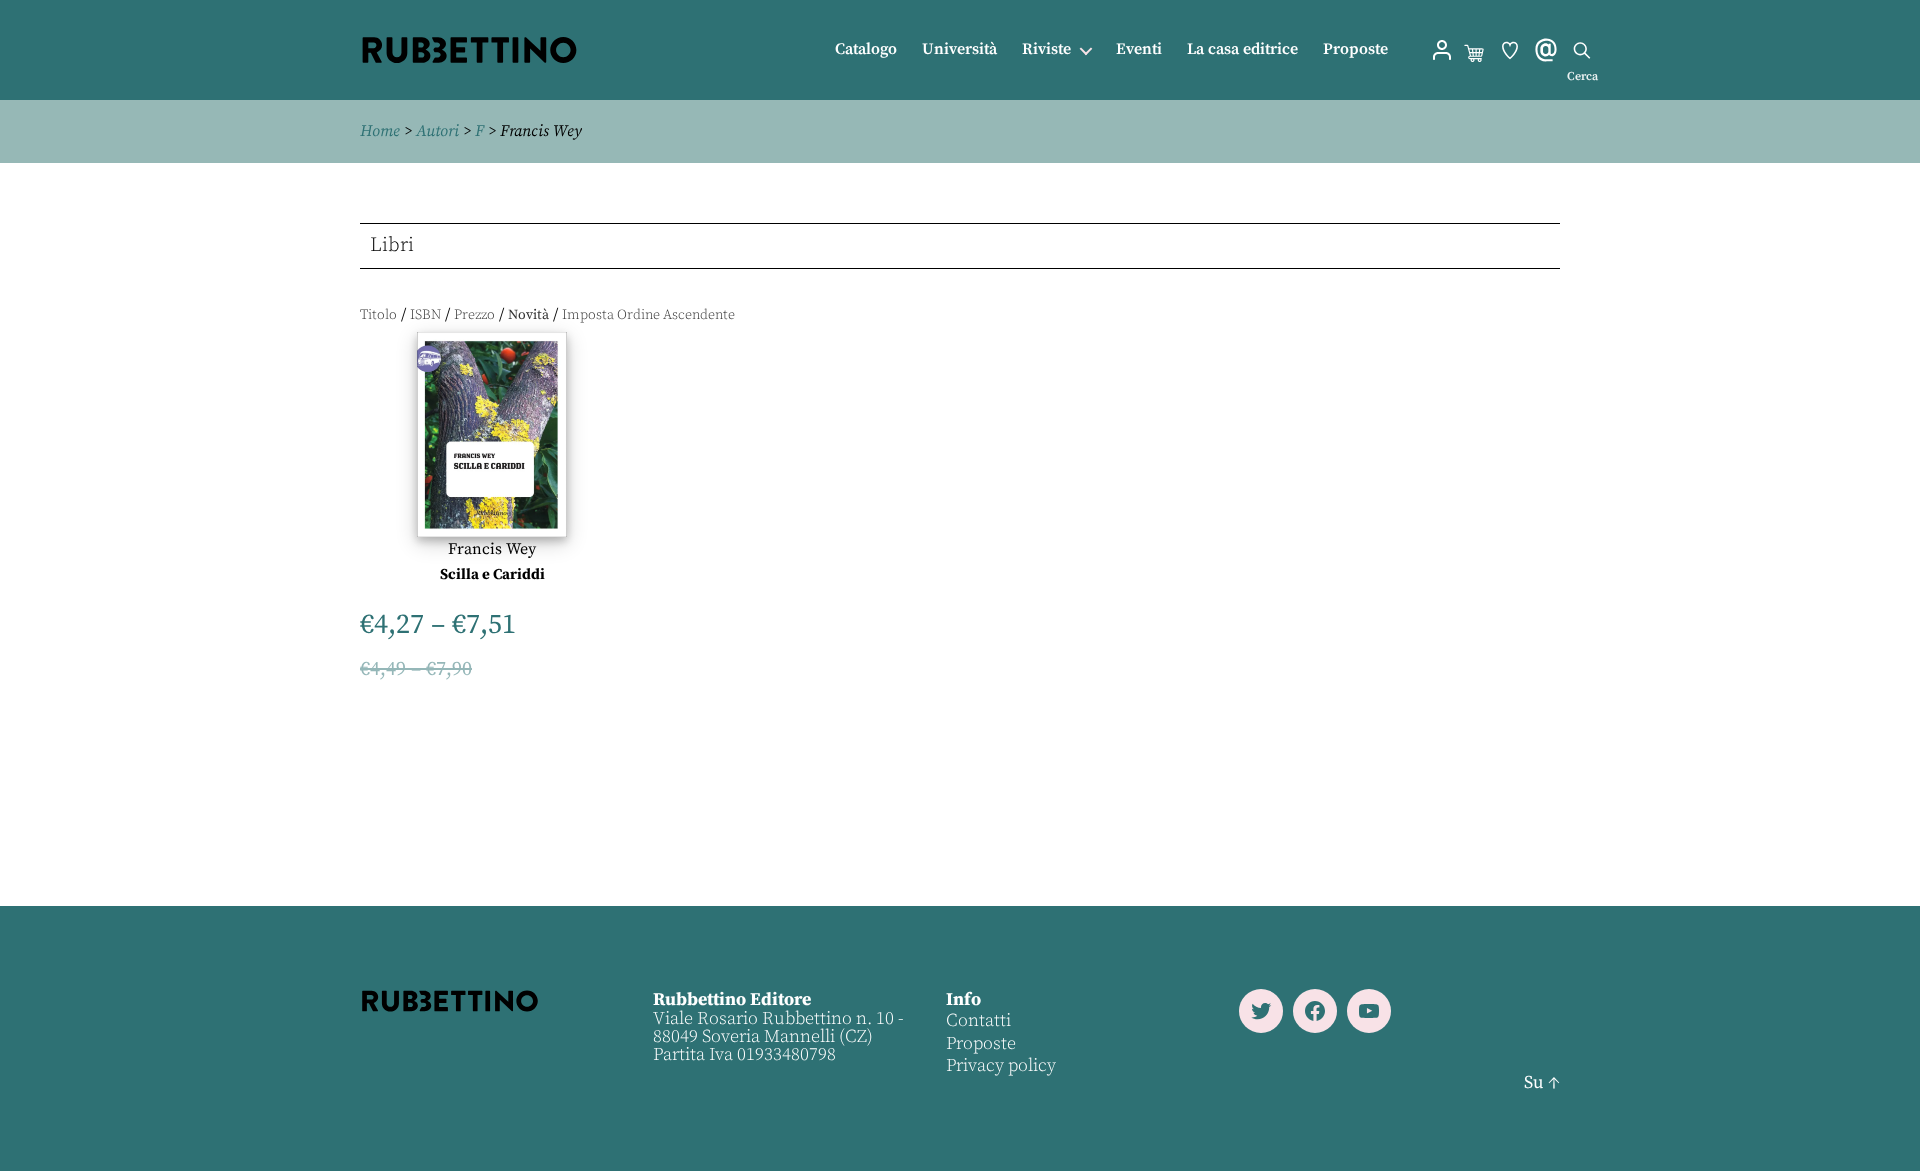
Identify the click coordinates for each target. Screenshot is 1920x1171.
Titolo (378, 315)
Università (959, 49)
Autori (437, 131)
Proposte (1355, 49)
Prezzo (474, 315)
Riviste (1046, 49)
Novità (528, 315)
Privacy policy (1001, 1065)
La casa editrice (1242, 49)
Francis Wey (492, 549)
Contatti (978, 1020)
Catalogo (866, 49)
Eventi (1139, 49)
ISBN (425, 315)
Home (380, 131)
